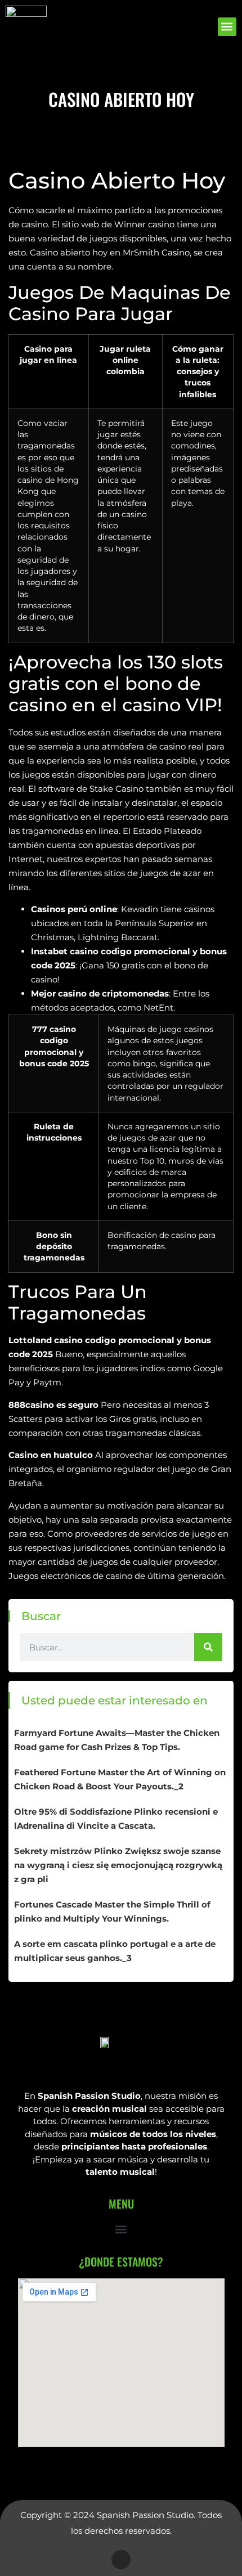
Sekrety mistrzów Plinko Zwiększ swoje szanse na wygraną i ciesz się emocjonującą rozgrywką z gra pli (118, 1865)
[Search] (208, 1647)
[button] (227, 27)
